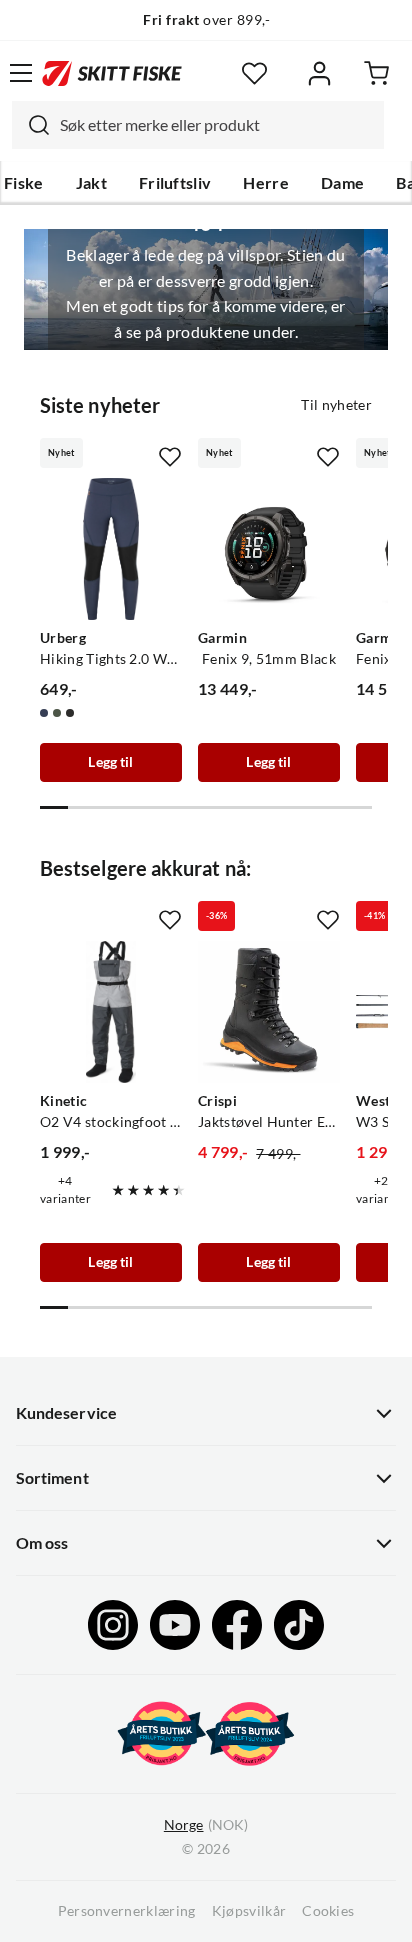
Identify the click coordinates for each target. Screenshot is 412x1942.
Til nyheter (336, 405)
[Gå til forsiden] (112, 73)
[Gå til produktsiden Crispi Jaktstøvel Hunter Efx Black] (269, 1012)
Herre (266, 183)
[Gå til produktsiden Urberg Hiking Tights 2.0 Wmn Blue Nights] (111, 549)
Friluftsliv (175, 183)
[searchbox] (217, 125)
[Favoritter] (254, 73)
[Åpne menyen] (21, 73)
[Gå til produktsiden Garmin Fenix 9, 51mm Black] (269, 549)
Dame (342, 183)
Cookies (328, 1911)
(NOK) (206, 1825)
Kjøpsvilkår (249, 1911)
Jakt (91, 183)
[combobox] (198, 125)
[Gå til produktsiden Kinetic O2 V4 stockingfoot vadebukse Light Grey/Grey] (111, 1012)
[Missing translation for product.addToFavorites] (170, 457)
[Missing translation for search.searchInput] (31, 125)
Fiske (24, 183)
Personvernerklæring (127, 1911)
